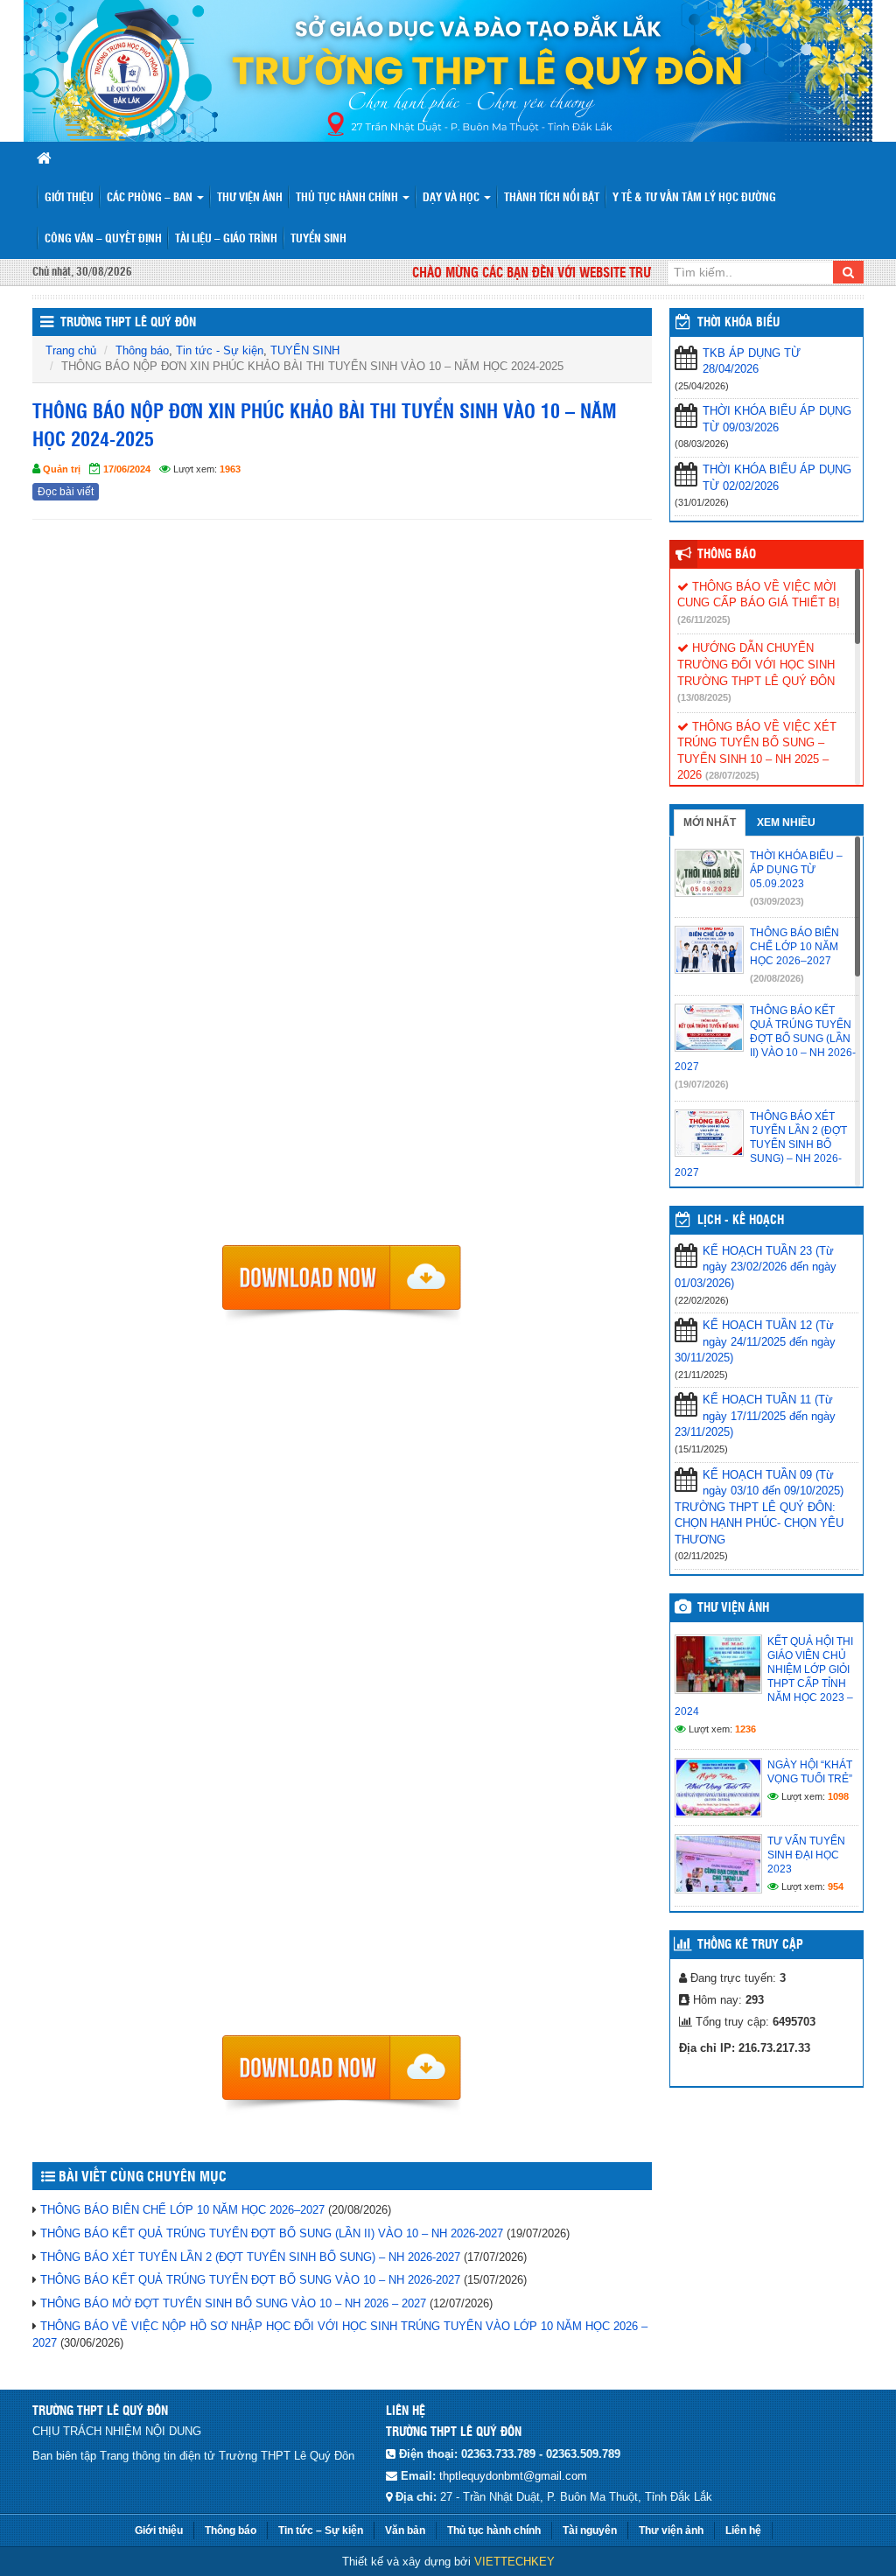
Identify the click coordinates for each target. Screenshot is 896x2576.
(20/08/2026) (777, 978)
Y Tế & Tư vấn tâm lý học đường (694, 198)
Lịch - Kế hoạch (741, 1221)
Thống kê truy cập (750, 1945)
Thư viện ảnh (250, 198)
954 (836, 1886)
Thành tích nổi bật (552, 198)
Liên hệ (743, 2530)
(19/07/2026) (702, 1084)
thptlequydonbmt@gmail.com (513, 2476)
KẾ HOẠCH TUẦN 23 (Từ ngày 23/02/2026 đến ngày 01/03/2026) (756, 1267)
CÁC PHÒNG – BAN (151, 198)
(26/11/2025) (704, 619)
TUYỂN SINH (318, 239)
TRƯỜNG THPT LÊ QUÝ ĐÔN (128, 323)
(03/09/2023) (777, 901)
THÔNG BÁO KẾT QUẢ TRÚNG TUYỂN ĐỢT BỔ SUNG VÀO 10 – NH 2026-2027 (250, 2280)
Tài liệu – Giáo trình (226, 239)
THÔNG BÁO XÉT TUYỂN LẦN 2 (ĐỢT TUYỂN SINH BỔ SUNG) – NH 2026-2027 (250, 2257)
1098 (838, 1796)
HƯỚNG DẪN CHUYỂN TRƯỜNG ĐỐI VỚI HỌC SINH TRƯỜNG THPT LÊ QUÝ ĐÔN (756, 664)
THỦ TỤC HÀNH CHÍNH (348, 198)
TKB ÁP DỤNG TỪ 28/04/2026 (752, 361)
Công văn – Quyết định (103, 239)
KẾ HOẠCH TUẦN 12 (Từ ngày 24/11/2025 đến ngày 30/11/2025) (755, 1341)
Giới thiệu (69, 198)
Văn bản (405, 2530)
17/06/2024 (127, 469)
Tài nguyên (590, 2530)
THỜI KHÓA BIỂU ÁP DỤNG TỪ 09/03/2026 (777, 419)
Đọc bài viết (66, 492)
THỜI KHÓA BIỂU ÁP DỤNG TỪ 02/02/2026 (777, 478)
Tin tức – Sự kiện (321, 2530)
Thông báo (142, 350)
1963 (230, 469)
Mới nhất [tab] (710, 822)
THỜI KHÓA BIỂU (738, 323)
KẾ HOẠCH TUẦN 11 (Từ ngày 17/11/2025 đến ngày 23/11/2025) (755, 1416)
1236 (745, 1729)
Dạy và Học (452, 198)
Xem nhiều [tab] (786, 822)
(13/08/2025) (704, 697)
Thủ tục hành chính (494, 2530)
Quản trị (62, 469)
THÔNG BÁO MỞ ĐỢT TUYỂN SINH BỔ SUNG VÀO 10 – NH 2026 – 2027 (233, 2303)
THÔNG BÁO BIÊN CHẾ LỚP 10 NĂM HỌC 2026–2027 (182, 2210)
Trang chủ (71, 350)
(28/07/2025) (732, 775)
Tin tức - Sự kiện (220, 350)
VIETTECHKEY (514, 2562)
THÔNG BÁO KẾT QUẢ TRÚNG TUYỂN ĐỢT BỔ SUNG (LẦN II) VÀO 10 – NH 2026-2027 (272, 2233)
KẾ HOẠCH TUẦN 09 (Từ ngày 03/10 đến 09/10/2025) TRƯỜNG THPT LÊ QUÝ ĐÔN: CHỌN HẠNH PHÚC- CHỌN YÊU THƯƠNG (759, 1507)
